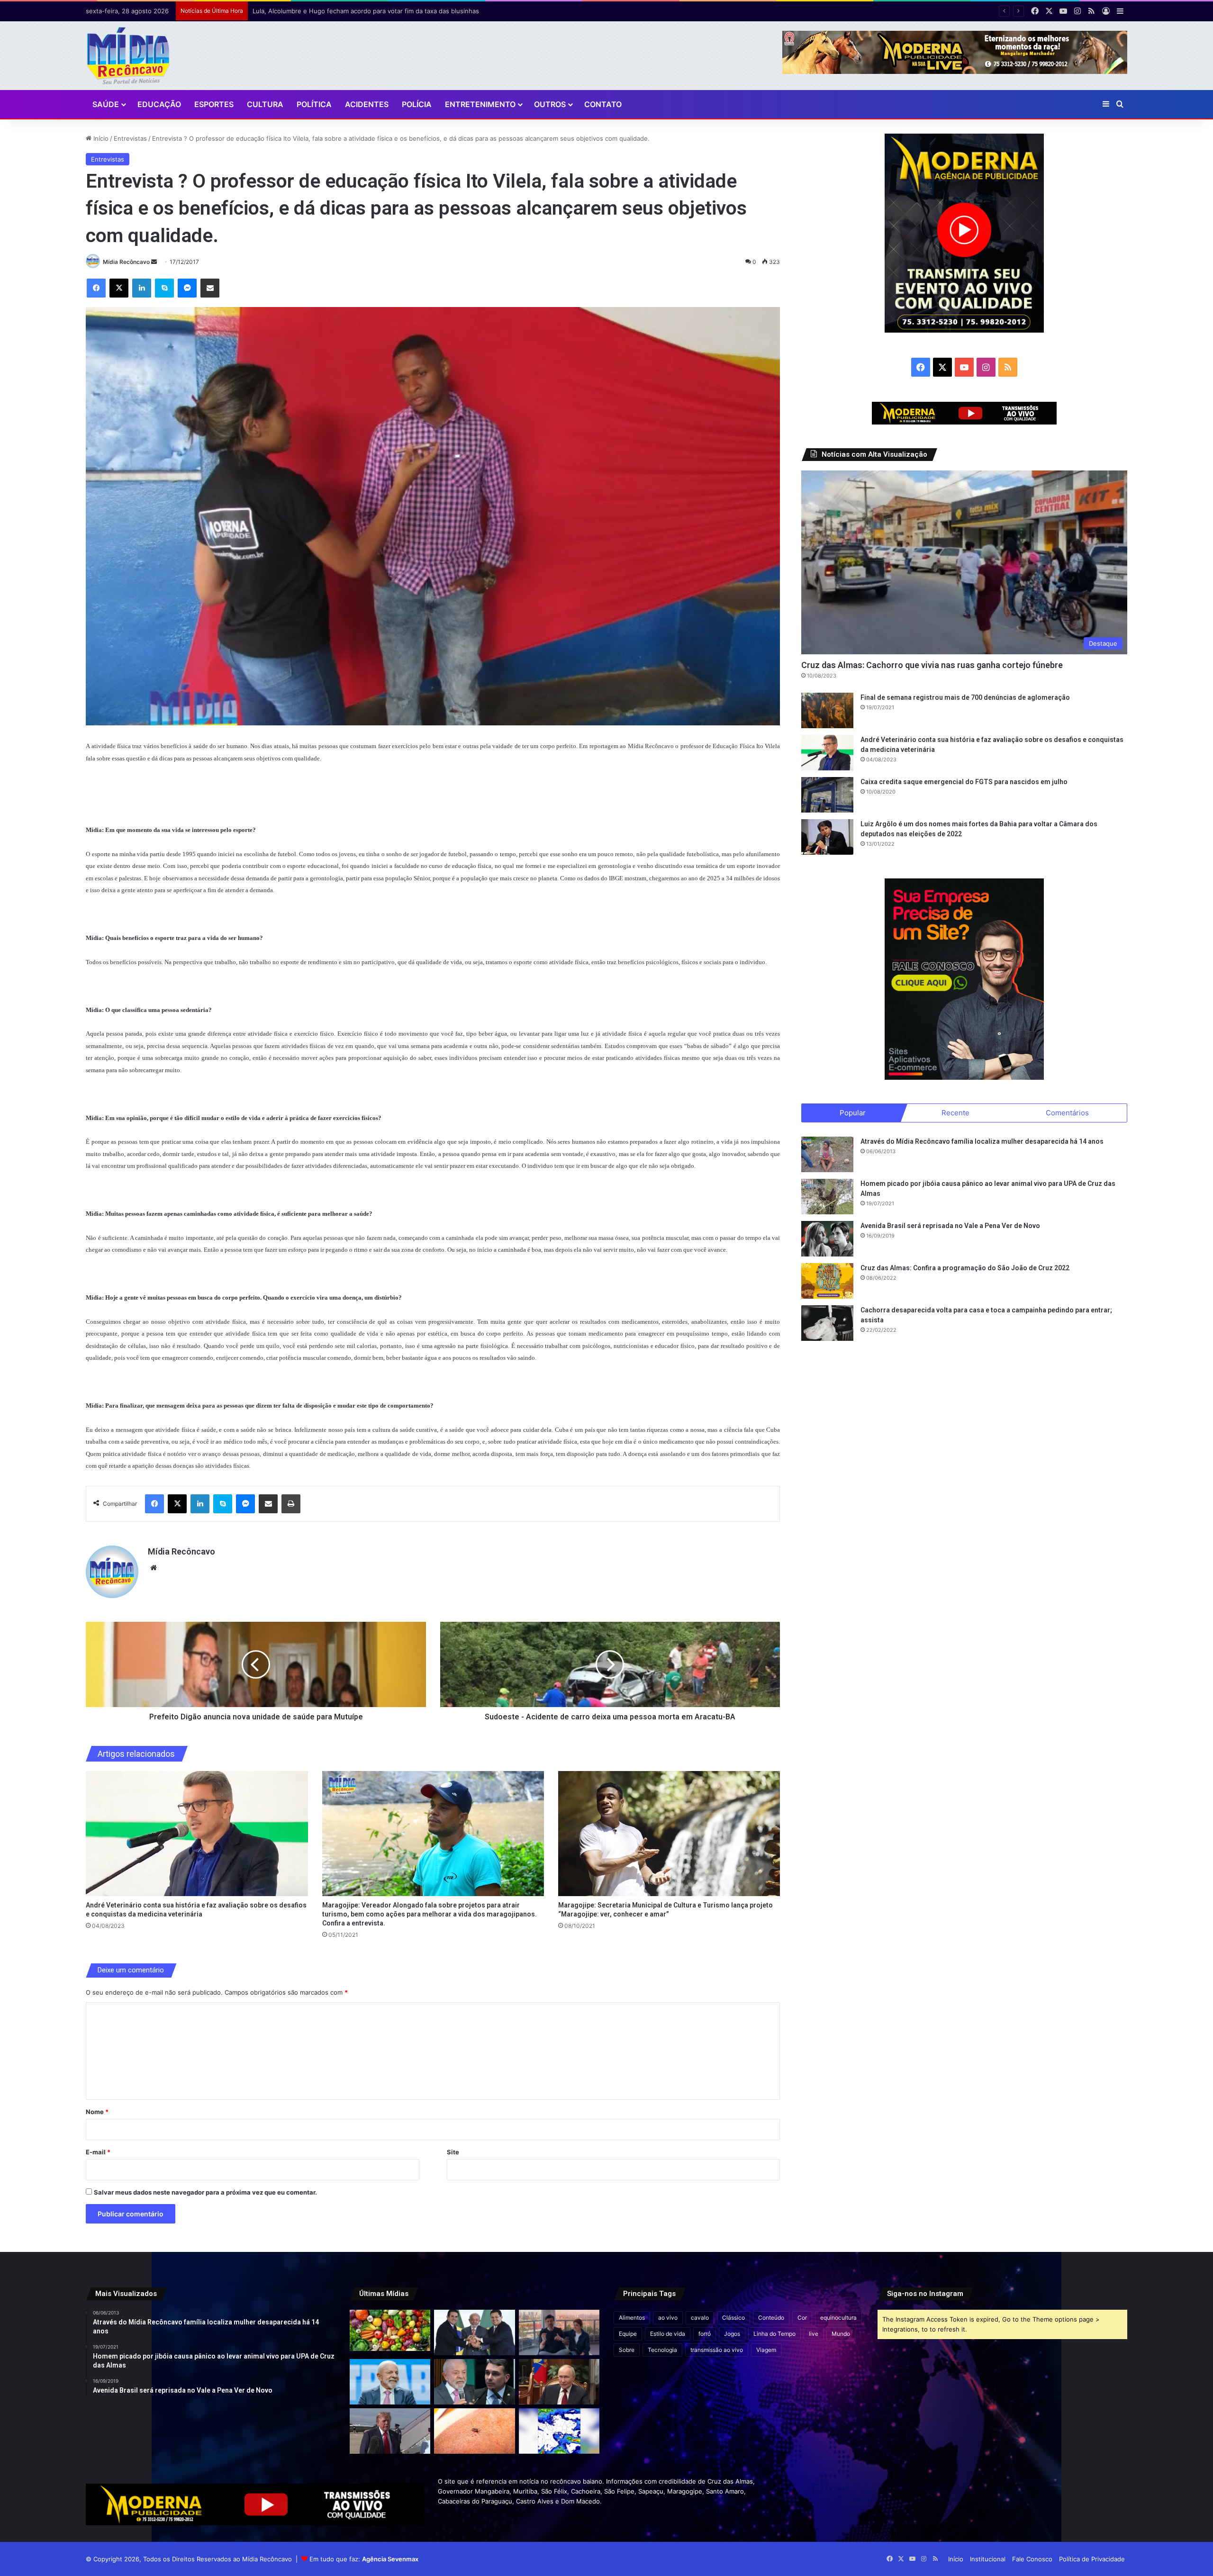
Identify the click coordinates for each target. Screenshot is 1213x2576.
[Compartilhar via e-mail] (210, 288)
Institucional (988, 2559)
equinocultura (838, 2318)
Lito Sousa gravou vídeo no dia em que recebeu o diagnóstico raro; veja (359, 11)
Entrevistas (130, 138)
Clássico (733, 2318)
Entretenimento (480, 104)
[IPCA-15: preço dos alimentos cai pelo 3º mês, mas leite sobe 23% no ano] (390, 2330)
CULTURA (265, 104)
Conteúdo (771, 2318)
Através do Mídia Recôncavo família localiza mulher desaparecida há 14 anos (982, 1141)
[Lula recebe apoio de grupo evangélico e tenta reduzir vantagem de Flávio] (390, 2382)
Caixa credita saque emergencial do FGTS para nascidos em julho (964, 782)
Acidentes (367, 104)
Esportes (214, 104)
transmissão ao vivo (717, 2350)
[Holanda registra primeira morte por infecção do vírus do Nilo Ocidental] (474, 2431)
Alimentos (632, 2318)
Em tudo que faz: (364, 2559)
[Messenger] (187, 288)
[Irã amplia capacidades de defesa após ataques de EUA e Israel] (390, 2431)
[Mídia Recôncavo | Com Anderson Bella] (128, 56)
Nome (97, 2112)
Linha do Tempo (774, 2334)
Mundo (841, 2334)
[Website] (154, 1568)
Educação (159, 104)
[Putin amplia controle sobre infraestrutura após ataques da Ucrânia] (559, 2382)
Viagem (766, 2350)
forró (705, 2334)
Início (100, 138)
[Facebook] (96, 288)
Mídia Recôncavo (126, 262)
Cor (802, 2318)
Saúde (106, 104)
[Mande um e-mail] (154, 262)
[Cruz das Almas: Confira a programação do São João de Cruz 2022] (827, 1281)
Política (314, 104)
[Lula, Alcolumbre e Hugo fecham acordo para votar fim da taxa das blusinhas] (474, 2332)
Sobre (627, 2350)
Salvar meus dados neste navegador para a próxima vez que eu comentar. (205, 2192)
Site (453, 2152)
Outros (550, 104)
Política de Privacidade (1092, 2559)
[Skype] (164, 288)
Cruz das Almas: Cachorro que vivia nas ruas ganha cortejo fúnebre (932, 665)
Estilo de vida (668, 2334)
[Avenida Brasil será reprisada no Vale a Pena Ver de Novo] (827, 1239)
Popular (853, 1113)
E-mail (98, 2152)
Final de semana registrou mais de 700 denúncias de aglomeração (965, 697)
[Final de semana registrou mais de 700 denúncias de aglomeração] (827, 710)
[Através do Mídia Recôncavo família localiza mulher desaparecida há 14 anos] (827, 1154)
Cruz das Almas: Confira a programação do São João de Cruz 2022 (965, 1268)
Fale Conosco (1032, 2559)
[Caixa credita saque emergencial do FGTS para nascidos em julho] (827, 795)
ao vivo (668, 2318)
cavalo (700, 2318)
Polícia (417, 104)
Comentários (1067, 1113)
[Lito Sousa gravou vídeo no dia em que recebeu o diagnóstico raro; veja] (559, 2332)
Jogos (732, 2334)
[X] (119, 288)
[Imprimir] (291, 1504)
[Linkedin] (142, 288)
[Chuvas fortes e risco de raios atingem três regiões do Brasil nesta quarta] (559, 2431)
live (814, 2334)
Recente (955, 1113)
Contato (603, 104)
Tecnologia (662, 2350)
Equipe (628, 2334)
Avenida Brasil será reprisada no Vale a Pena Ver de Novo (950, 1226)
